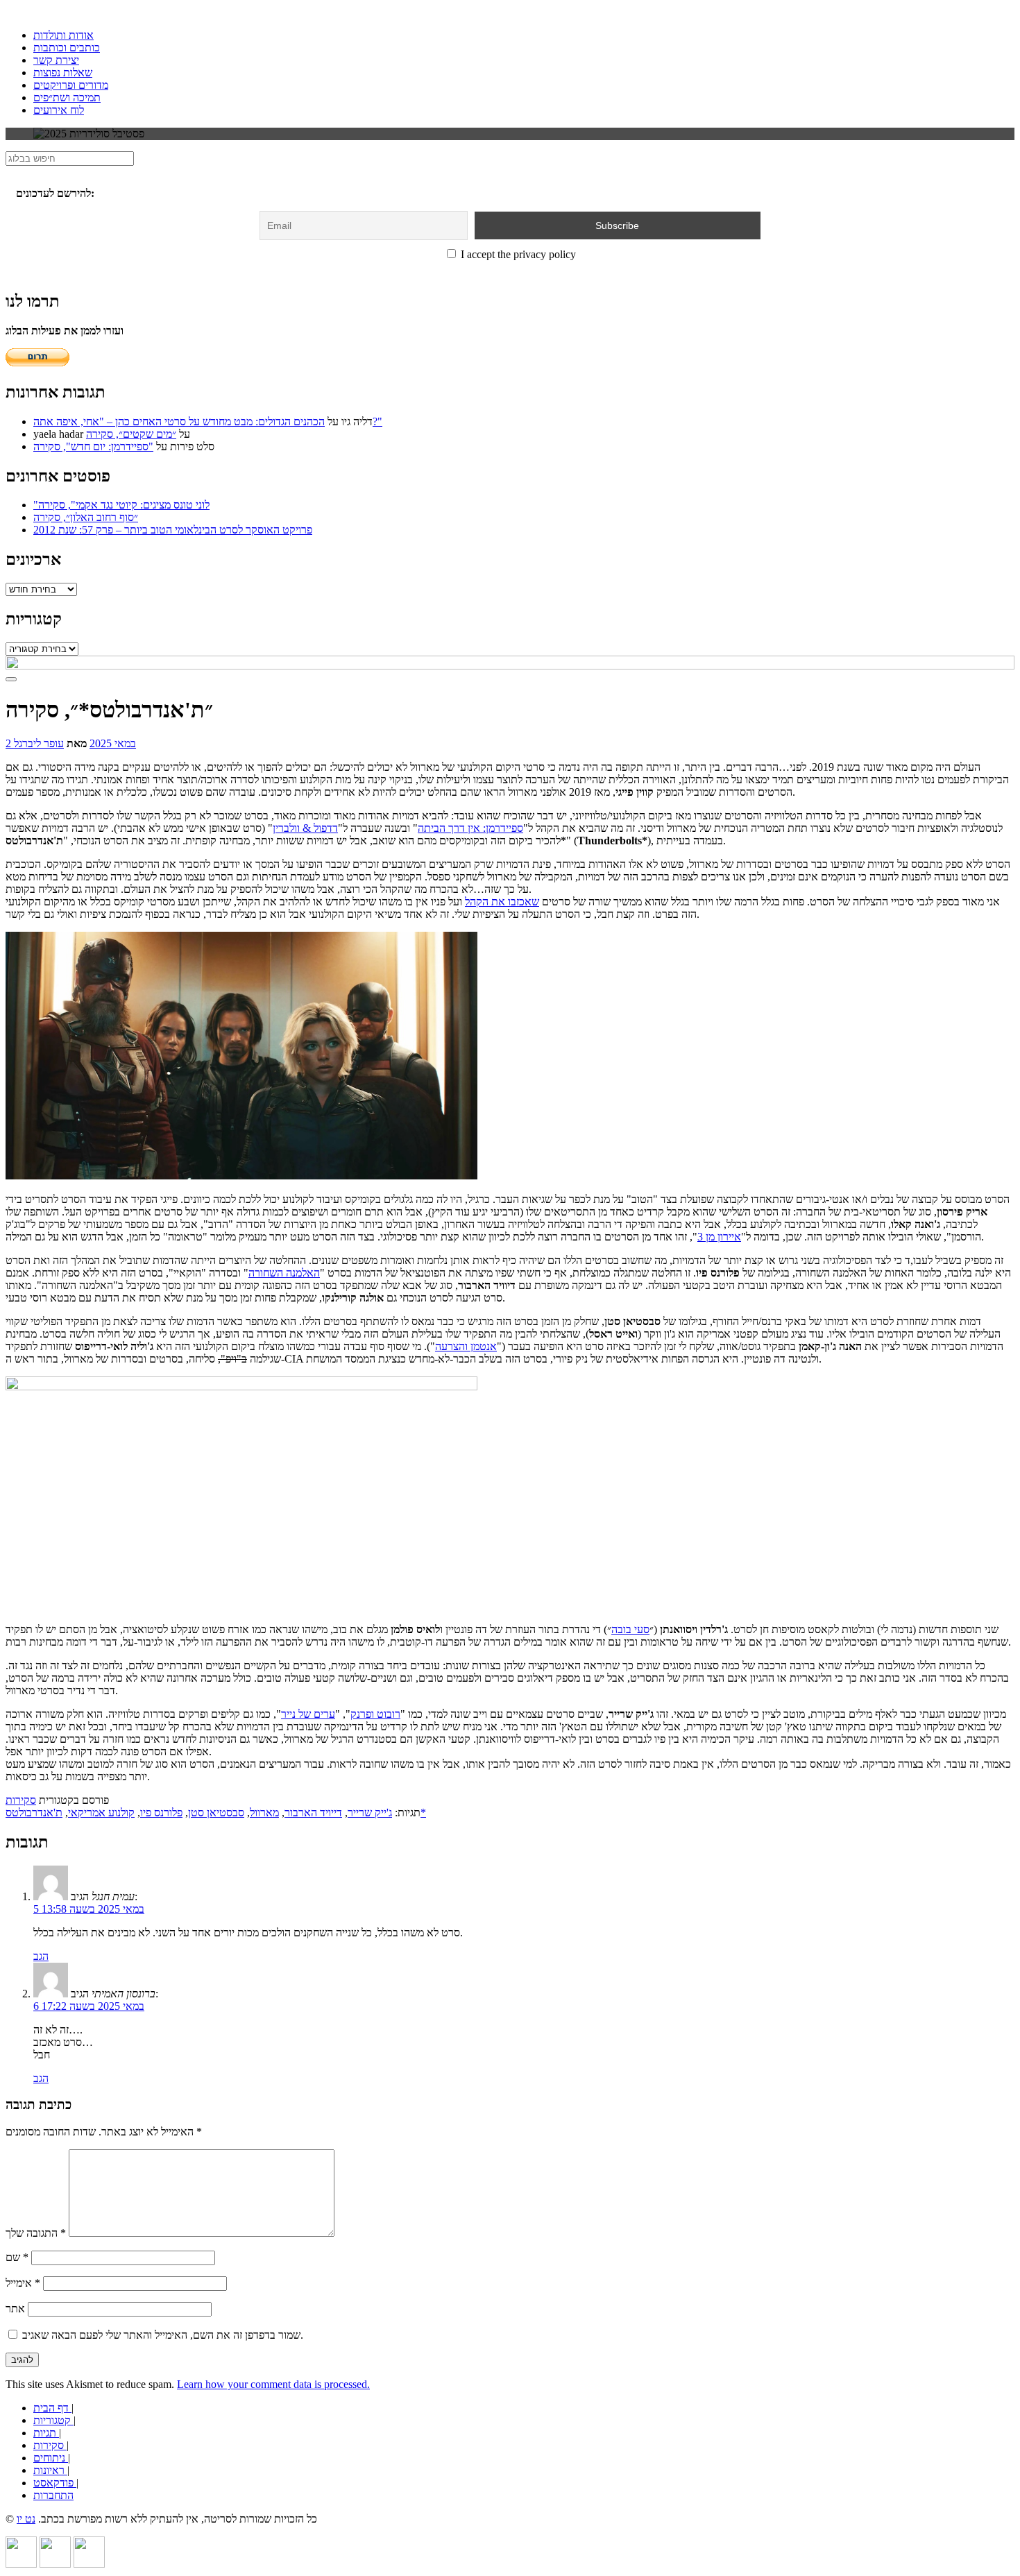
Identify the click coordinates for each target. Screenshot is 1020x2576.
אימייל (23, 2283)
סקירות (21, 1800)
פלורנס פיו (161, 1812)
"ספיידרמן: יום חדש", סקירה (93, 446)
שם (17, 2257)
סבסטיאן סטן (216, 1812)
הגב (41, 1956)
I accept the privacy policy (517, 254)
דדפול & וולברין (305, 828)
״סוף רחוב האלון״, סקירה (86, 517)
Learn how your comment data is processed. (273, 2384)
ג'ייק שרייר (370, 1812)
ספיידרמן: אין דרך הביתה (470, 828)
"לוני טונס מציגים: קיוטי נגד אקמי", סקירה (121, 505)
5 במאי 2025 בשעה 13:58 (89, 1909)
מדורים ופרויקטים (71, 85)
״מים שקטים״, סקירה (131, 434)
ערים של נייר (308, 1714)
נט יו (26, 2519)
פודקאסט (55, 2483)
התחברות (53, 2495)
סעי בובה (630, 1629)
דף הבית (52, 2408)
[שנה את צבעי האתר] (11, 679)
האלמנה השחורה (284, 1273)
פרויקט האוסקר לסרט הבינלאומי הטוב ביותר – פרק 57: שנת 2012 (173, 530)
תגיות (46, 2433)
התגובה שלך (36, 2233)
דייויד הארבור (313, 1812)
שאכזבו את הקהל (502, 902)
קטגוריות (53, 2420)
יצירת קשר (56, 60)
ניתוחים (51, 2458)
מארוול (264, 1812)
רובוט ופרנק (375, 1714)
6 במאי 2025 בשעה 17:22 (89, 2006)
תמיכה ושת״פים (67, 97)
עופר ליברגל (39, 743)
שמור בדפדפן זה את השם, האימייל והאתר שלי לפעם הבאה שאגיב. (163, 2335)
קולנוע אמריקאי (101, 1812)
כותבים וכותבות (67, 48)
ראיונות (50, 2470)
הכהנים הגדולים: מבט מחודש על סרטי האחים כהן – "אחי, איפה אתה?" (208, 421)
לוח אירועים (59, 110)
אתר (15, 2309)
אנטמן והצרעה (466, 1346)
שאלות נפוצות (63, 72)
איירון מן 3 (719, 1237)
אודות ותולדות (63, 35)
